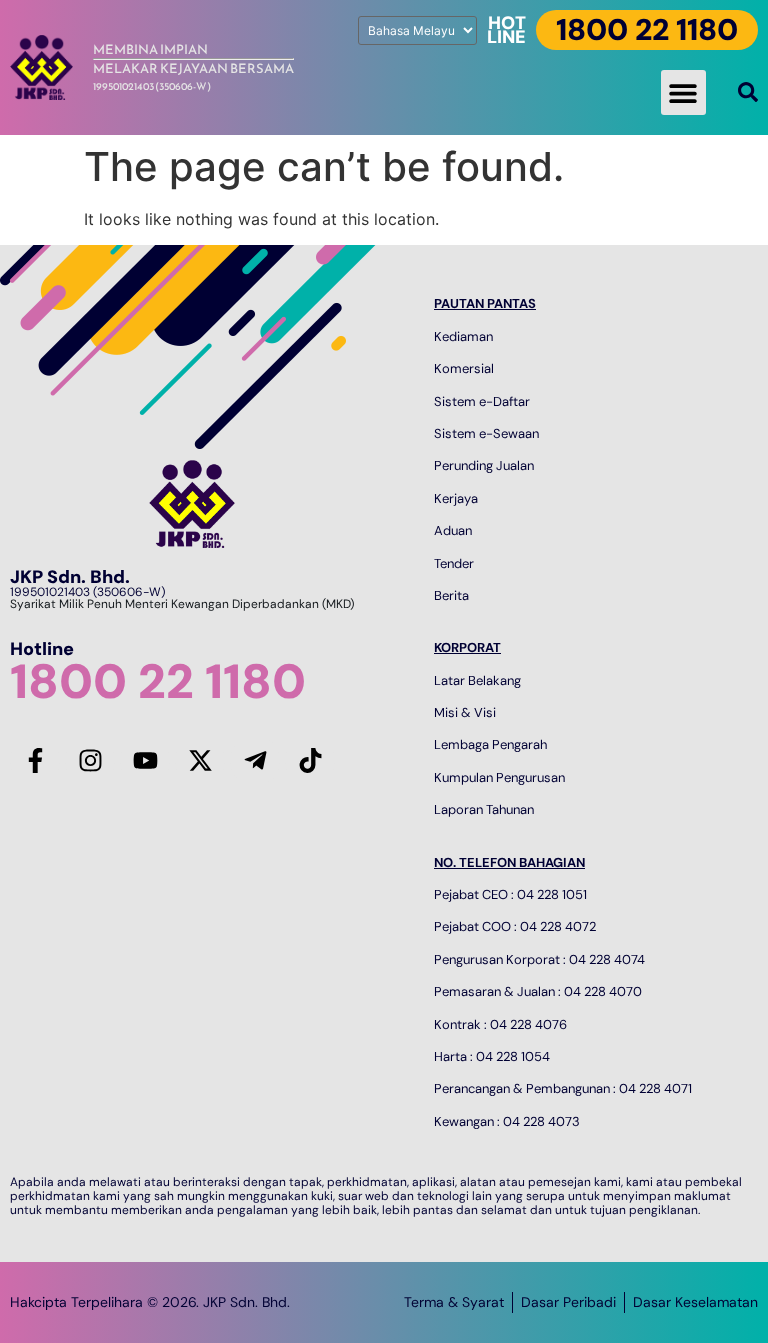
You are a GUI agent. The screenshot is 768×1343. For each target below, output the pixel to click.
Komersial (464, 368)
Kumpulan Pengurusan (499, 777)
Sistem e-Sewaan (486, 433)
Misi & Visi (465, 712)
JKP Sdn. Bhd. (70, 577)
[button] (683, 92)
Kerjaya (456, 498)
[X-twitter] (200, 761)
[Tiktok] (310, 761)
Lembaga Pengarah (490, 744)
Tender (454, 563)
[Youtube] (145, 761)
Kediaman (463, 336)
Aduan (453, 530)
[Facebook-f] (35, 761)
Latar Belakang (477, 680)
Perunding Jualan (484, 465)
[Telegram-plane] (255, 761)
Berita (451, 595)
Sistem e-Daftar (482, 401)
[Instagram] (90, 761)
